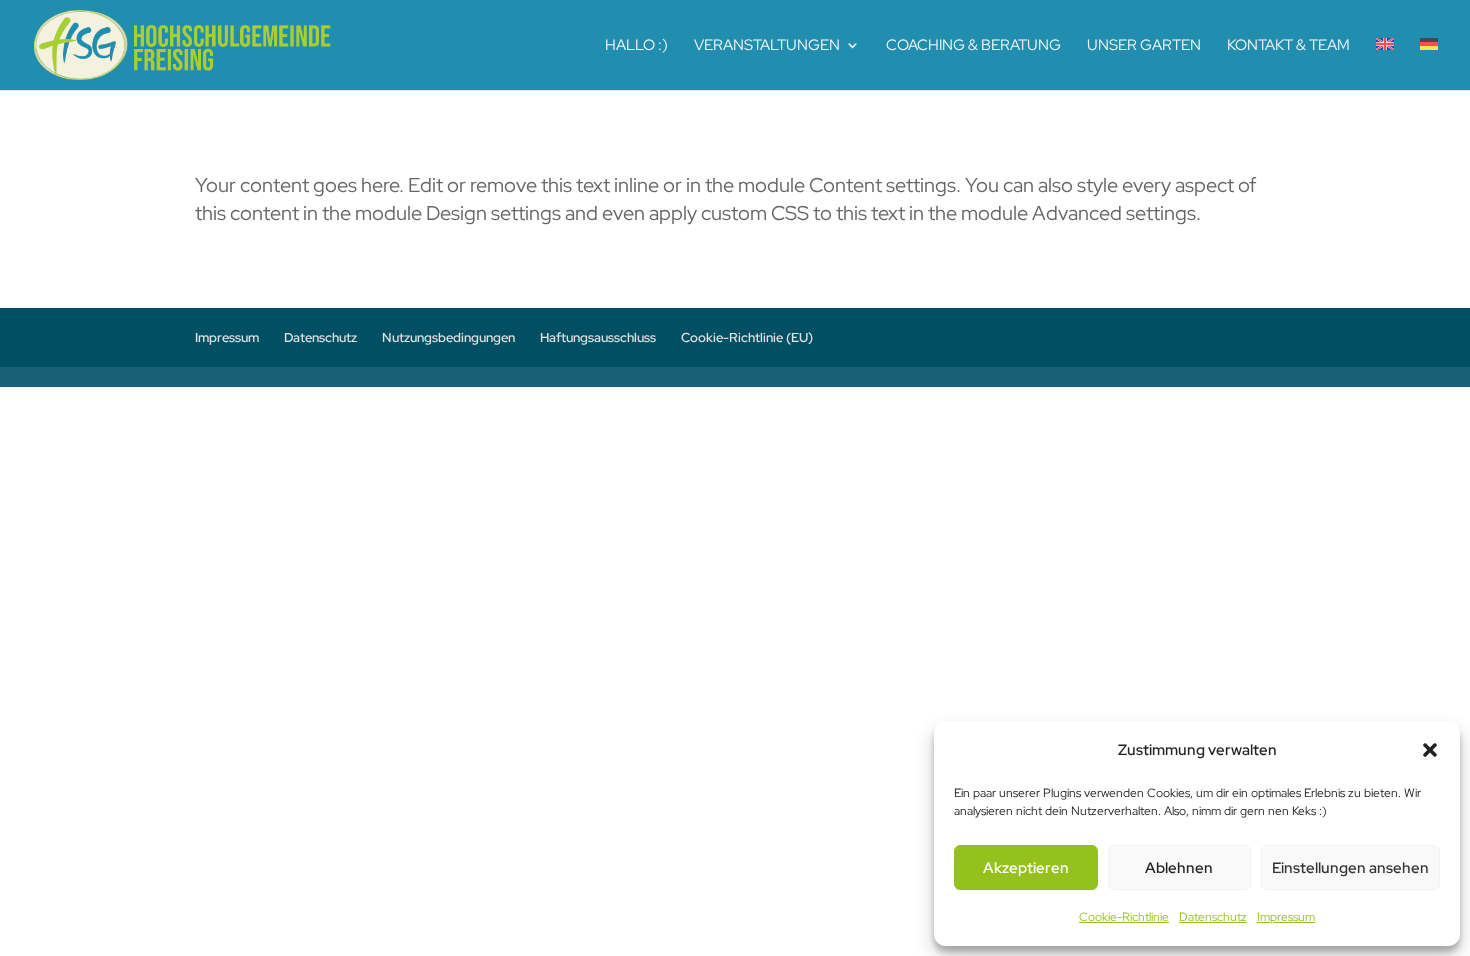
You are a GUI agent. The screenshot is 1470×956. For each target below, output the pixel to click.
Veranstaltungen (767, 46)
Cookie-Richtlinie (1124, 917)
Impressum (1286, 917)
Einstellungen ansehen (1350, 868)
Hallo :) (636, 46)
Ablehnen (1179, 868)
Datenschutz (1213, 917)
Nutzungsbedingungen (448, 337)
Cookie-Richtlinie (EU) (747, 337)
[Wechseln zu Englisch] (1385, 64)
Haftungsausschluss (598, 337)
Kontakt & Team (1288, 46)
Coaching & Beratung (973, 46)
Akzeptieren (1026, 868)
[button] (1430, 750)
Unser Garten (1144, 46)
